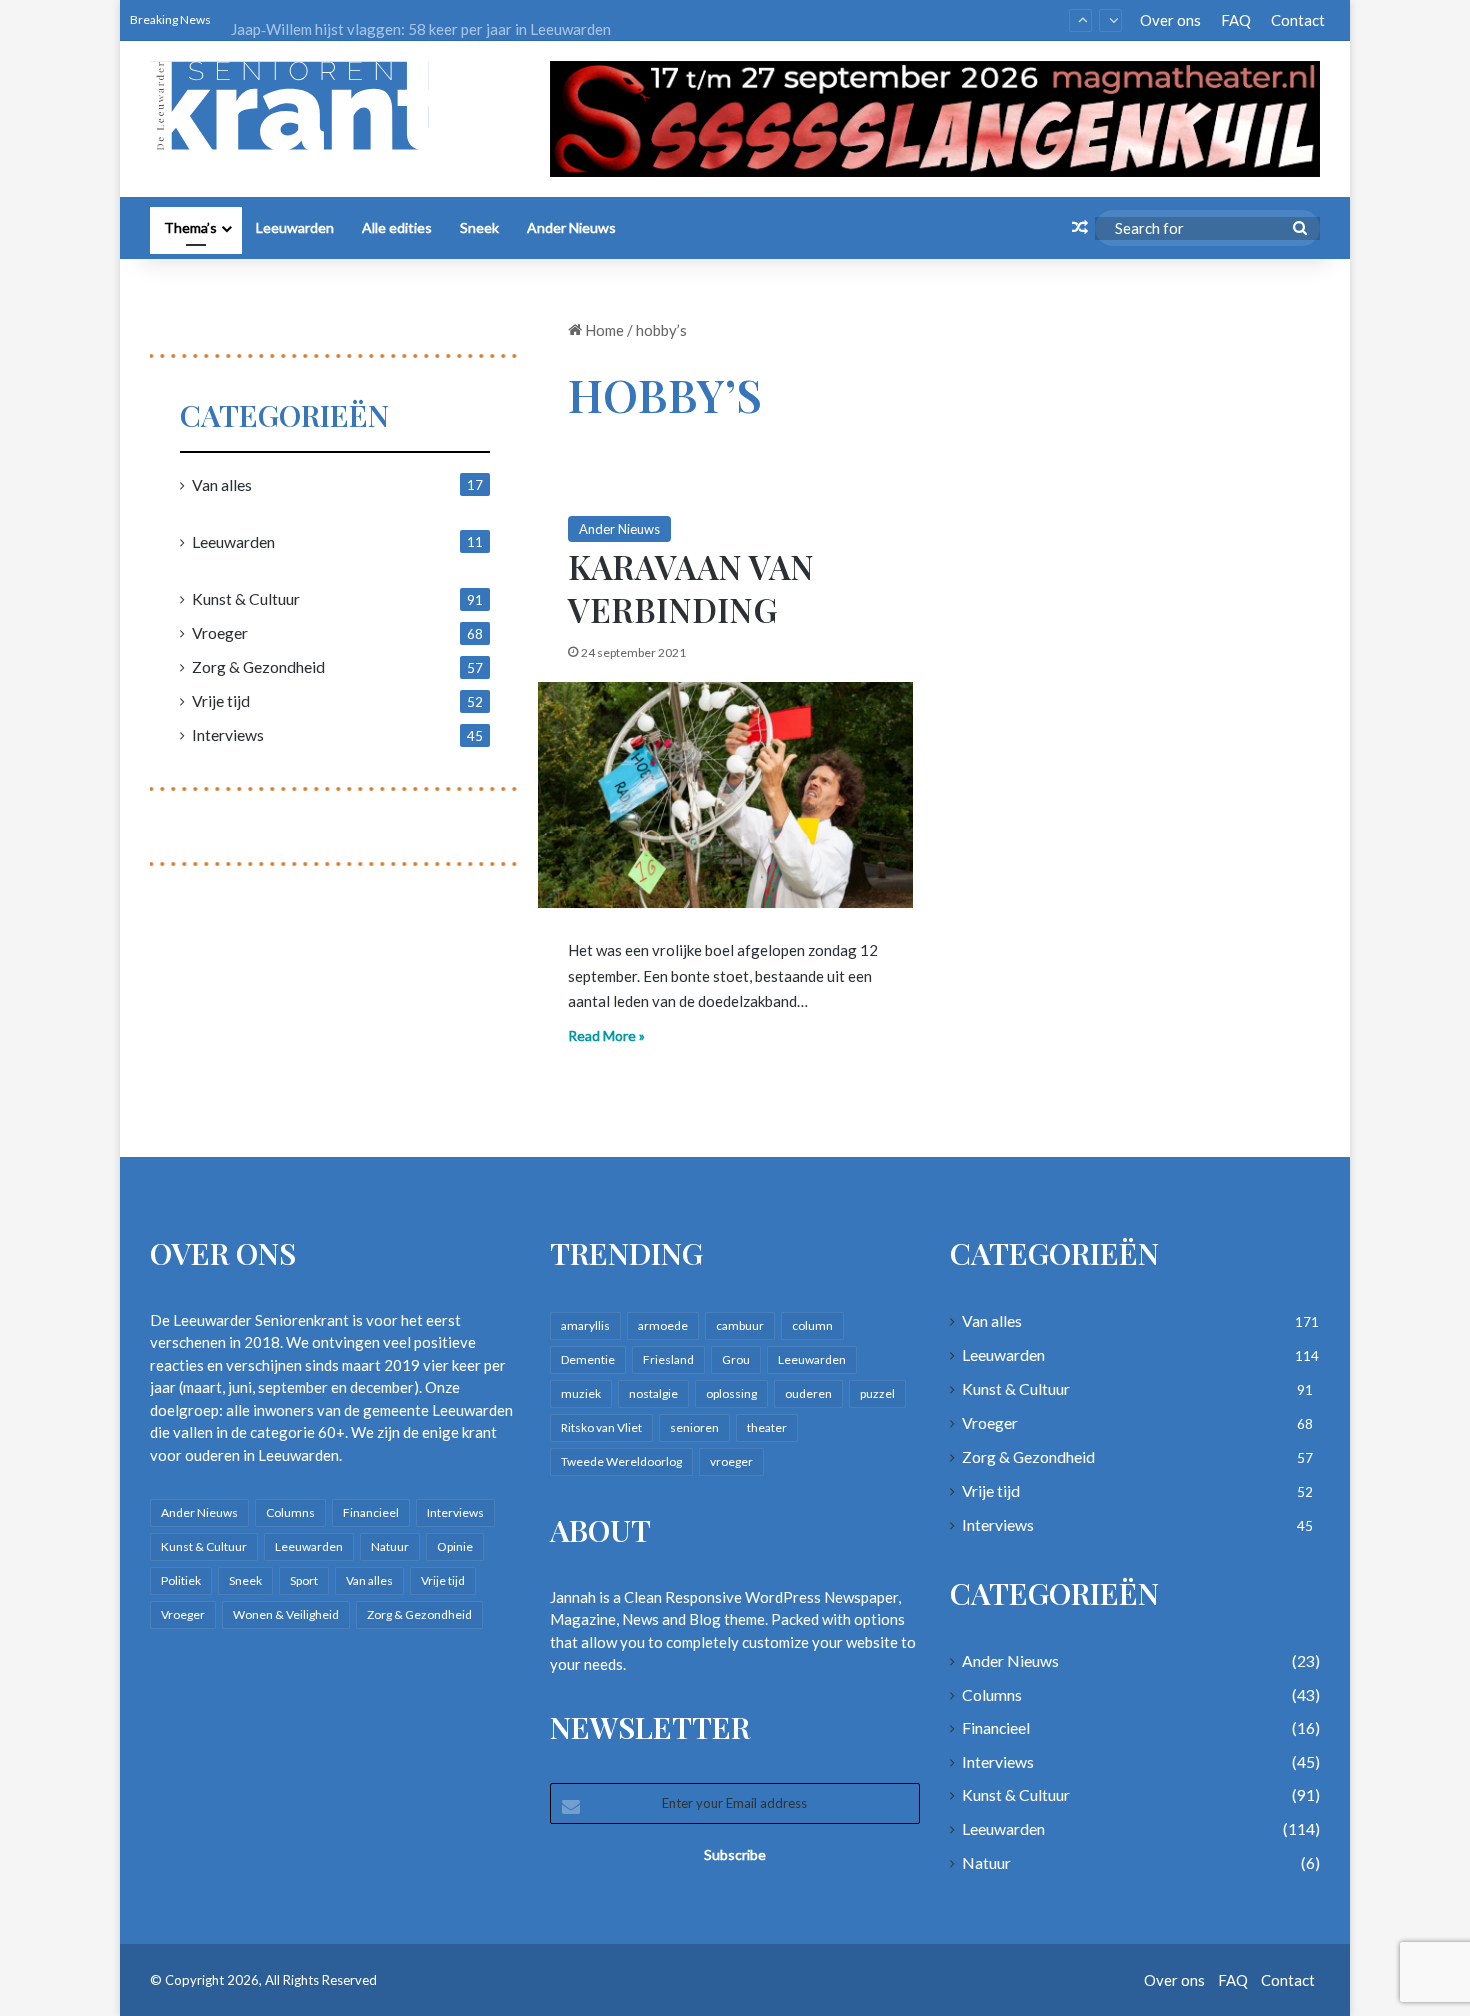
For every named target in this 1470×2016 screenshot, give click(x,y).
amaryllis (585, 1325)
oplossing (731, 1393)
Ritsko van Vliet (601, 1427)
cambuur (740, 1325)
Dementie (588, 1359)
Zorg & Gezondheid (258, 666)
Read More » (606, 1035)
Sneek (479, 227)
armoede (663, 1325)
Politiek (181, 1580)
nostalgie (653, 1393)
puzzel (877, 1393)
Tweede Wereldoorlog (621, 1461)
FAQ (1236, 20)
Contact (1298, 20)
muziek (581, 1393)
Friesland (668, 1359)
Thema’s (190, 227)
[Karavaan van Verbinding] (725, 795)
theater (767, 1427)
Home (603, 330)
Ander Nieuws (571, 227)
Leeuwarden (295, 227)
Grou (736, 1359)
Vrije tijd (221, 700)
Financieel (371, 1512)
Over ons (1170, 20)
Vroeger (220, 632)
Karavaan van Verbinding (691, 587)
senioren (694, 1427)
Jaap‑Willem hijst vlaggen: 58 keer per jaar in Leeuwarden (421, 20)
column (812, 1325)
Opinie (455, 1546)
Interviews (228, 734)
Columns (290, 1512)
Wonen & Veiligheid (286, 1614)
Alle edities (397, 227)
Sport (304, 1580)
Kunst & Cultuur (246, 598)
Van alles (222, 484)
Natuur (390, 1546)
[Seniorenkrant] (297, 106)
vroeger (731, 1461)
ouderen (808, 1393)
